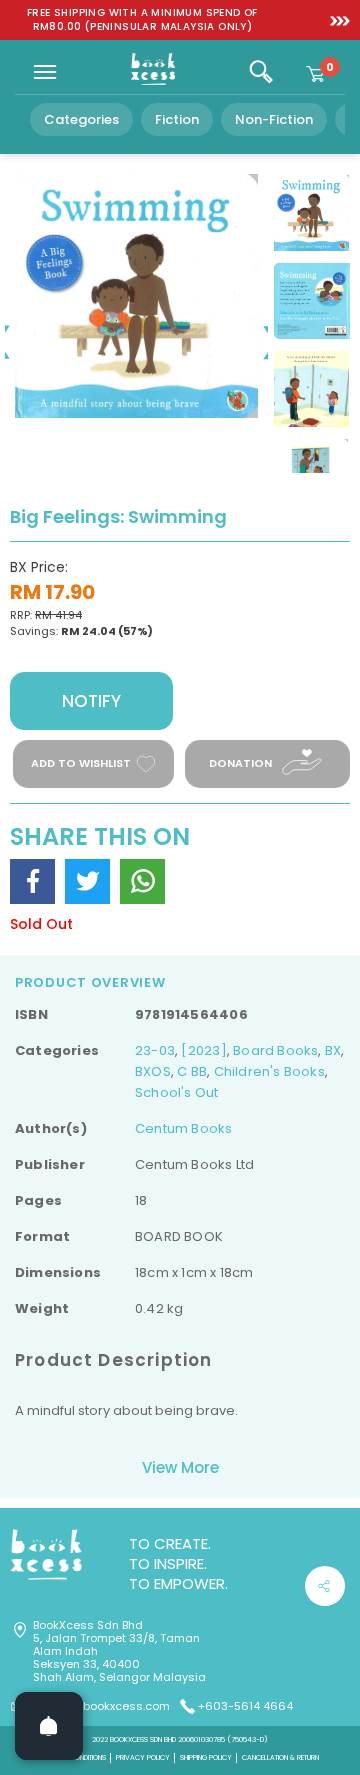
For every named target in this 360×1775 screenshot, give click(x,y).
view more (180, 1467)
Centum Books (184, 1128)
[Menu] (45, 72)
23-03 (155, 1050)
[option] (142, 20)
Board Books (275, 1050)
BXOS (153, 1071)
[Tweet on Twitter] (87, 881)
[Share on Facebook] (32, 881)
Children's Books (269, 1071)
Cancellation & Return (280, 1757)
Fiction (177, 119)
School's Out (177, 1092)
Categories (81, 119)
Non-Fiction (274, 119)
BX (333, 1050)
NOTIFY (91, 701)
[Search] (261, 72)
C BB (192, 1071)
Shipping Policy (206, 1757)
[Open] (49, 1726)
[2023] (203, 1050)
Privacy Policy (143, 1757)
